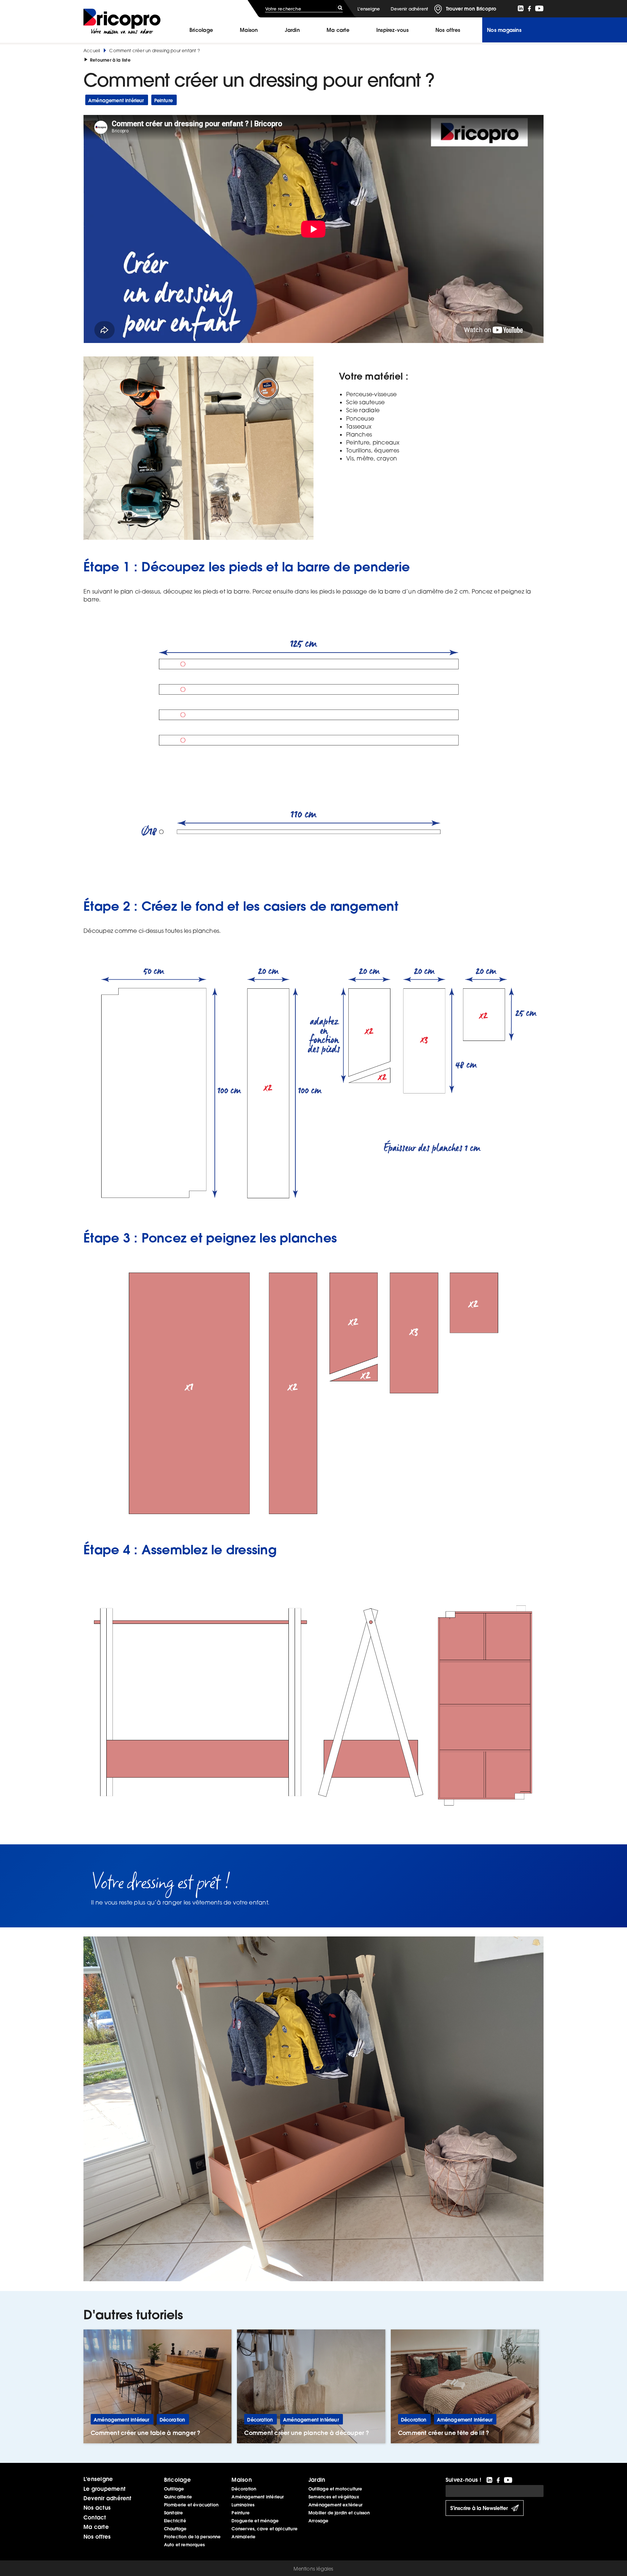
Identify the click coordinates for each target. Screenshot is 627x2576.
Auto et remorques (184, 2545)
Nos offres (97, 2536)
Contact (95, 2517)
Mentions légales (313, 2569)
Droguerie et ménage (255, 2521)
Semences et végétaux (334, 2497)
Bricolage (201, 30)
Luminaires (243, 2505)
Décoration (244, 2489)
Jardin (292, 30)
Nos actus (97, 2507)
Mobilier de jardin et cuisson (339, 2513)
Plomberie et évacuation (191, 2505)
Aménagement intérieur (258, 2497)
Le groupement (104, 2489)
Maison (249, 30)
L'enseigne (369, 9)
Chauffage (175, 2529)
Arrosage (319, 2521)
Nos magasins (504, 30)
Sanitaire (174, 2513)
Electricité (175, 2521)
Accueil (92, 51)
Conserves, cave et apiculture (265, 2529)
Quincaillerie (178, 2497)
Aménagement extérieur (335, 2505)
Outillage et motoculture (335, 2489)
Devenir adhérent (409, 9)
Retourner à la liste (110, 60)
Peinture (241, 2513)
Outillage (174, 2489)
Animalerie (243, 2537)
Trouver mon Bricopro (471, 9)
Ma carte (338, 30)
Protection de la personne (192, 2537)
